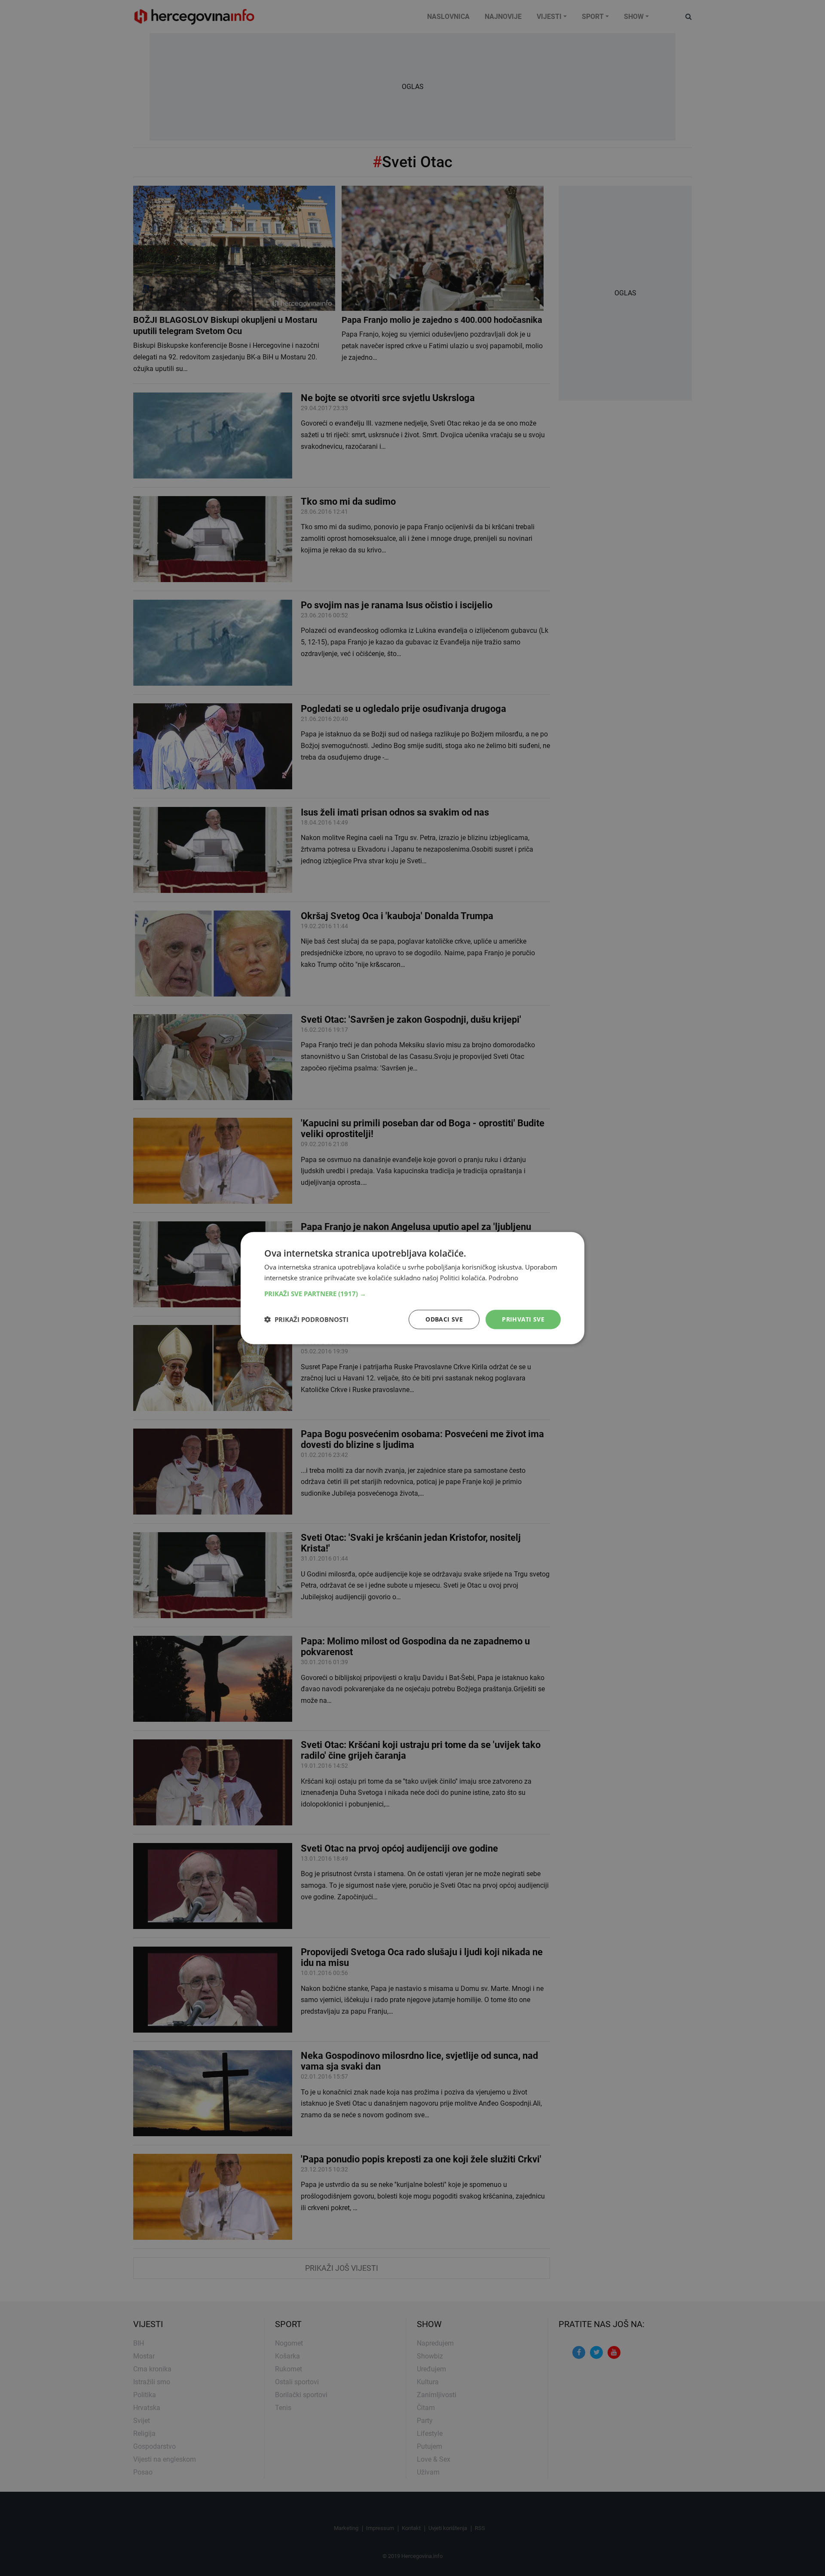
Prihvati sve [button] (523, 1319)
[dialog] (412, 1288)
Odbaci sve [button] (444, 1319)
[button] (412, 1294)
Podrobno (503, 1278)
